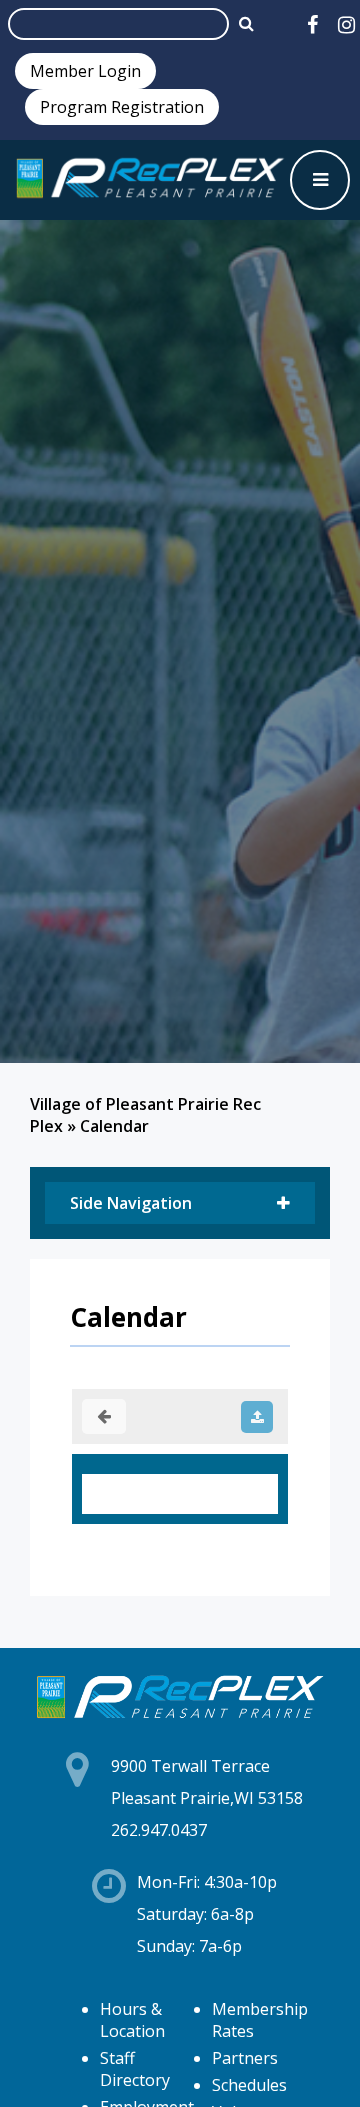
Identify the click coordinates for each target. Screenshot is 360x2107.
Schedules (249, 2085)
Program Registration (122, 107)
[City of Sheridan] (150, 180)
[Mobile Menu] (320, 180)
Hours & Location (132, 2020)
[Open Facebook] (312, 24)
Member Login (85, 71)
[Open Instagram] (346, 24)
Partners (245, 2058)
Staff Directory (135, 2069)
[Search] (246, 23)
